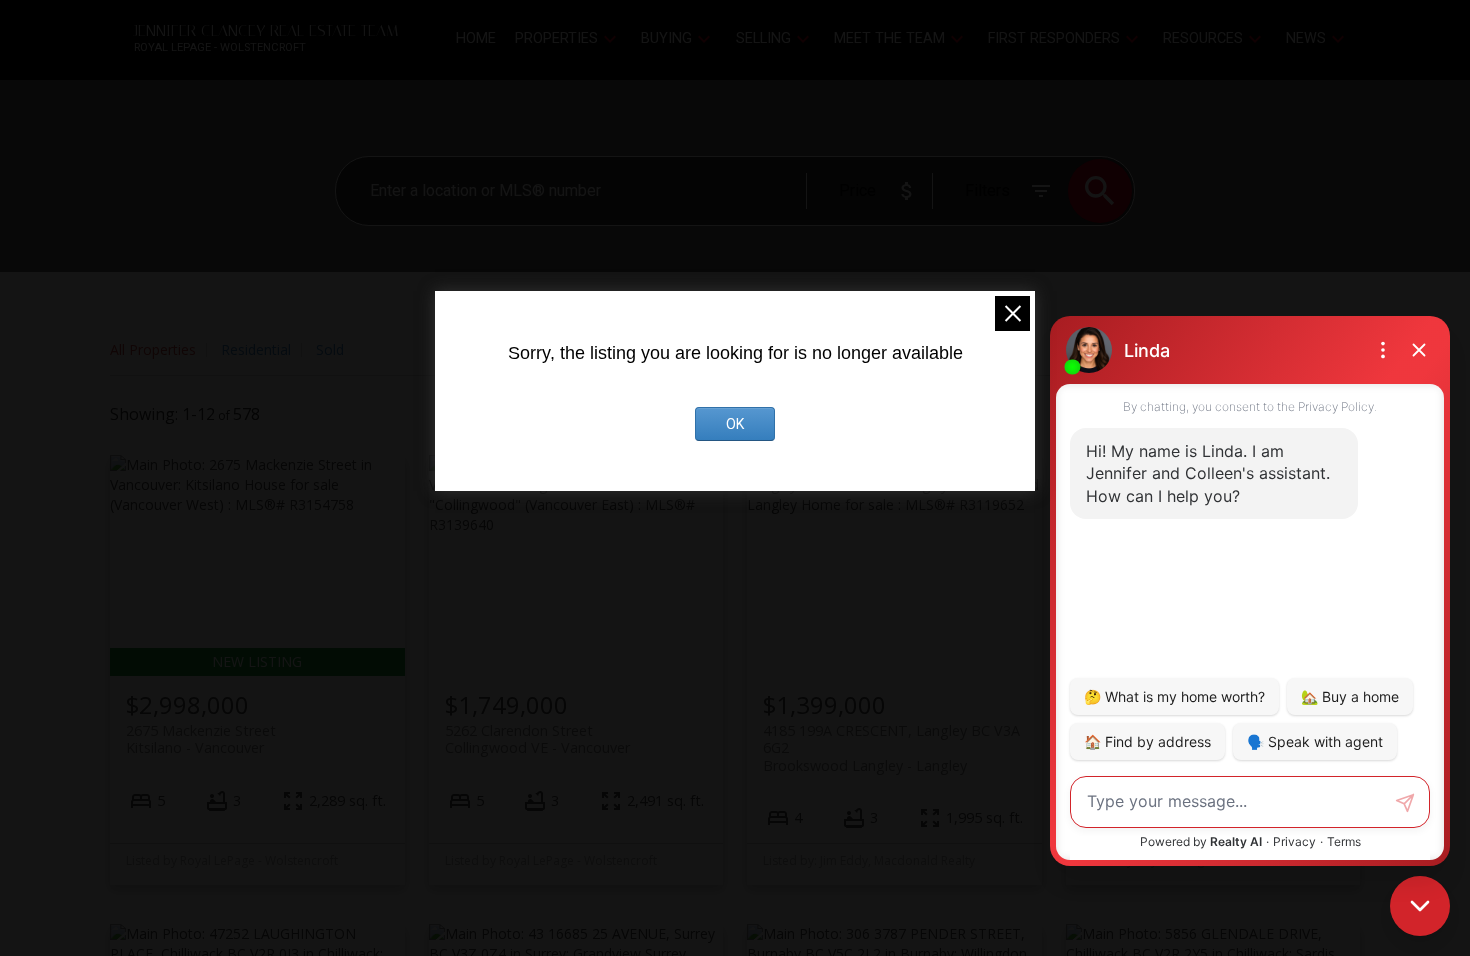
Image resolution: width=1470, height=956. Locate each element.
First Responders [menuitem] (1054, 38)
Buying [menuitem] (666, 38)
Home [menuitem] (476, 38)
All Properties (153, 349)
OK (735, 424)
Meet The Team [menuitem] (889, 38)
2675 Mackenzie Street (201, 739)
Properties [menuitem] (556, 38)
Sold (330, 349)
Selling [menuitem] (763, 38)
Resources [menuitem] (1203, 38)
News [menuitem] (1306, 38)
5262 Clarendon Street (537, 739)
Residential (256, 349)
